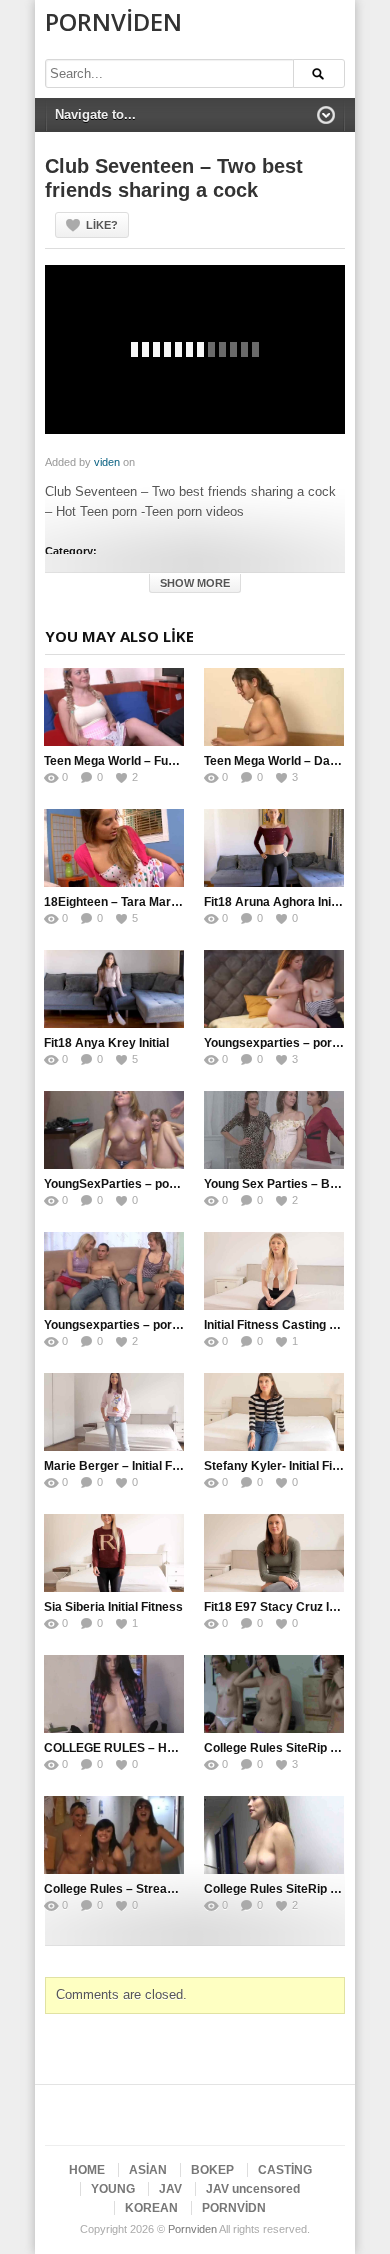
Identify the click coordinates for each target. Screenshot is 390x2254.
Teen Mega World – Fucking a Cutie (143, 761)
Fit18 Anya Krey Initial (106, 1043)
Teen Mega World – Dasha (277, 761)
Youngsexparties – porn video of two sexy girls (176, 1325)
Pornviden (113, 21)
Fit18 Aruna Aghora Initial (276, 902)
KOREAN (151, 2208)
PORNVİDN (234, 2208)
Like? (102, 225)
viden (107, 462)
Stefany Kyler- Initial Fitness (285, 1466)
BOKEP (212, 2170)
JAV (170, 2189)
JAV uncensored (253, 2189)
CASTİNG (285, 2170)
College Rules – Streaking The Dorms (150, 1889)
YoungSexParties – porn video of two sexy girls (177, 1184)
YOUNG (113, 2189)
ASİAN (148, 2170)
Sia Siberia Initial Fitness (113, 1607)
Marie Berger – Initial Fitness (125, 1466)
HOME (87, 2170)
